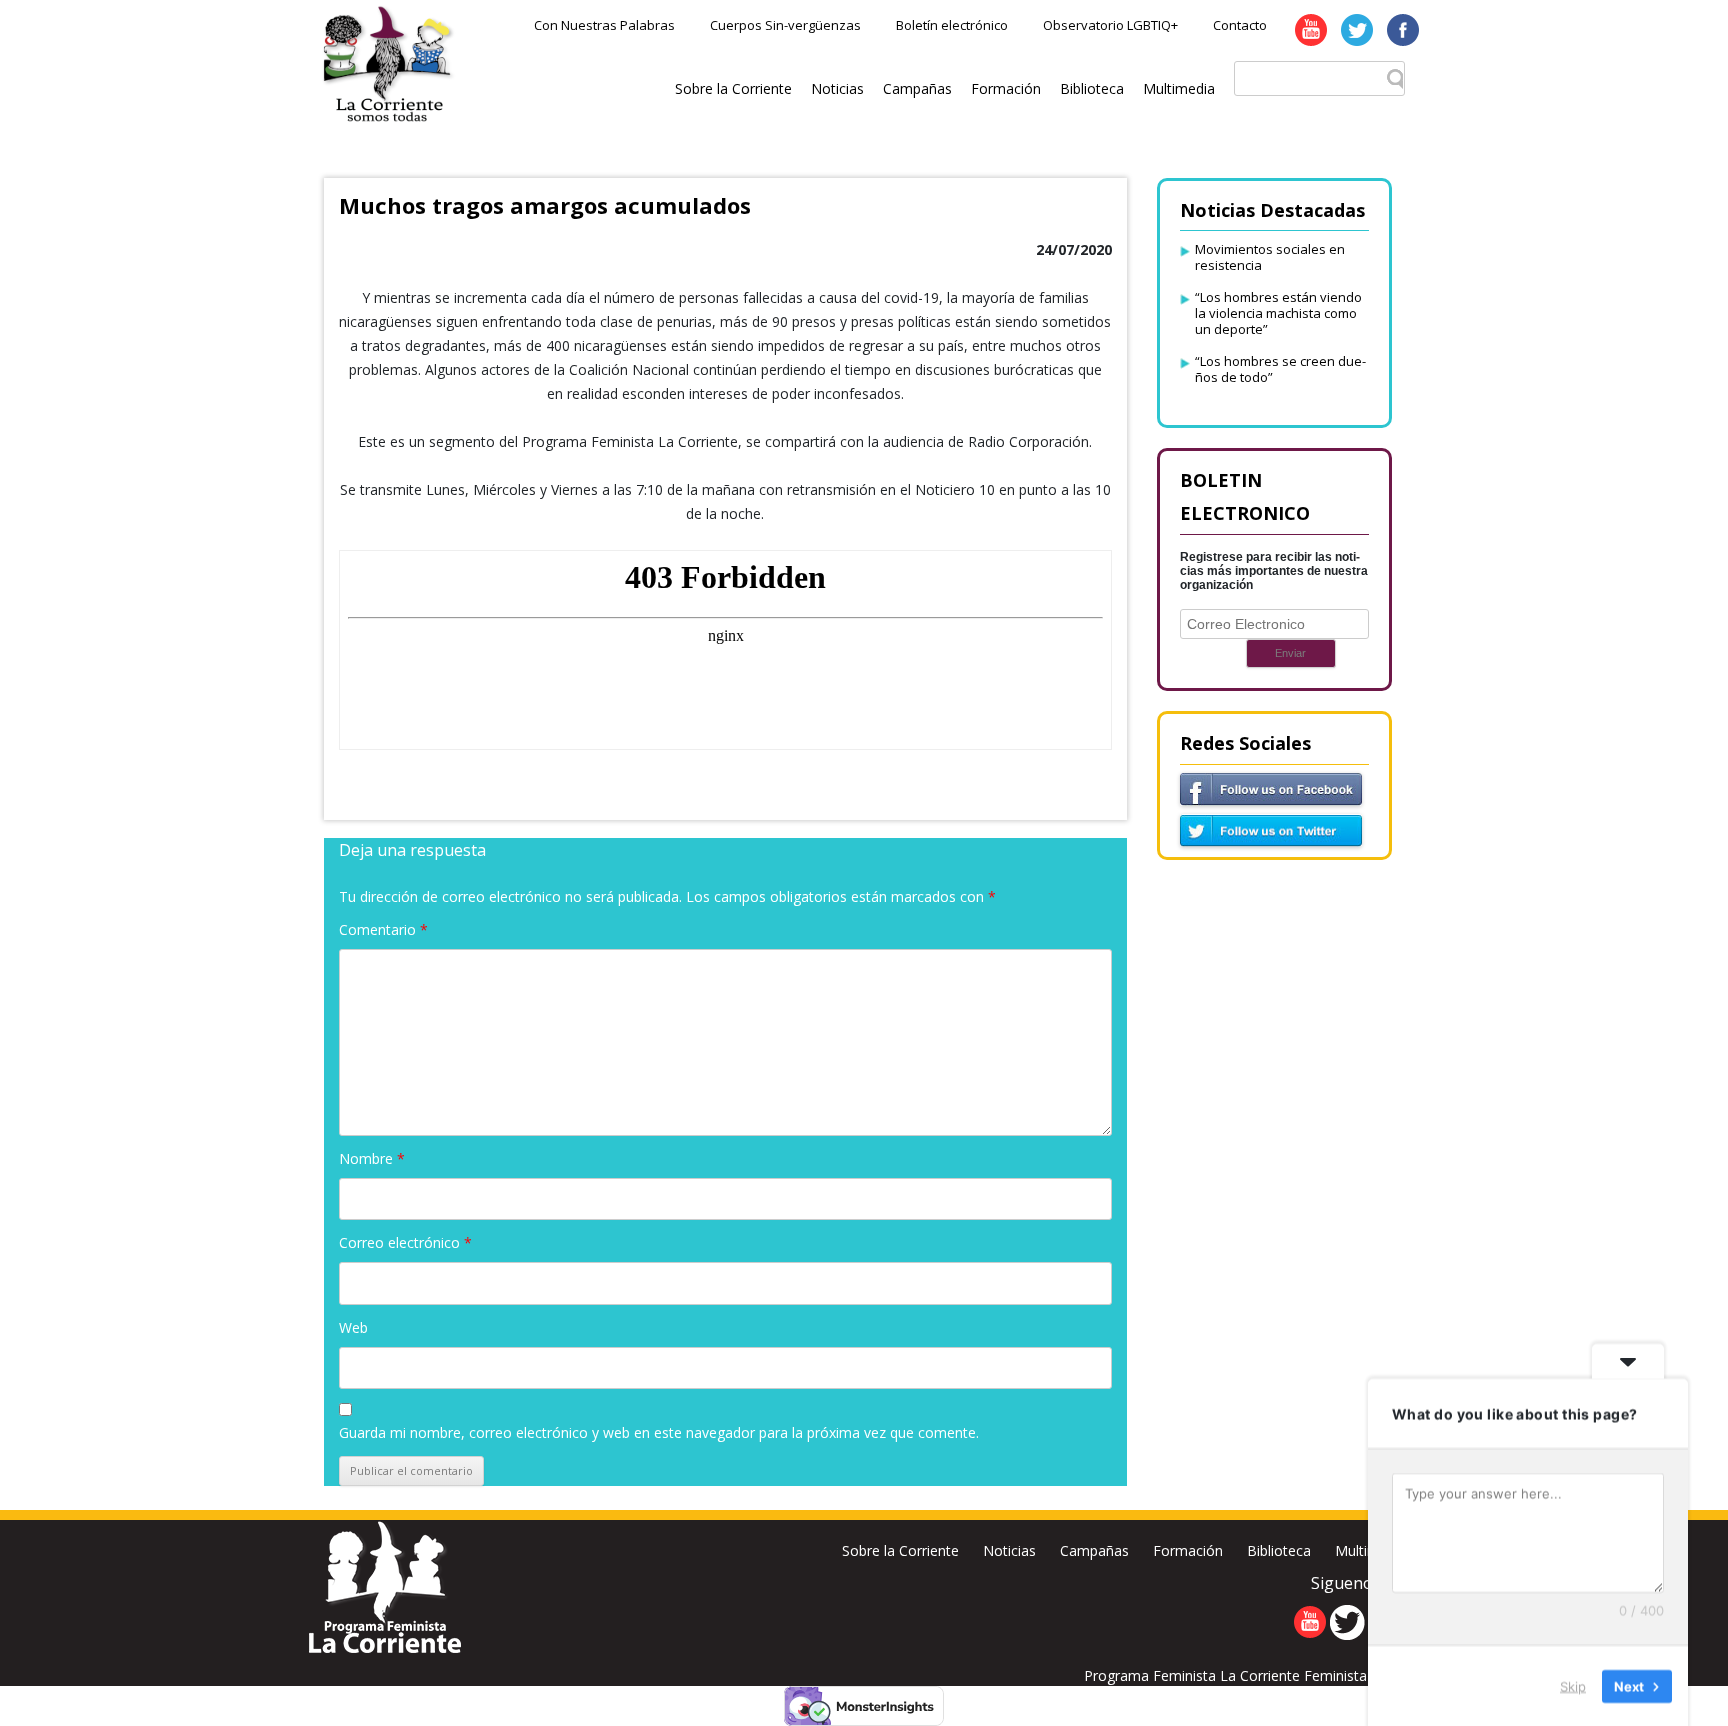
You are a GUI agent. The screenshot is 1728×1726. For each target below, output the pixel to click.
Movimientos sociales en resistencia (1270, 257)
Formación (1006, 88)
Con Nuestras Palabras (604, 25)
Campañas (917, 88)
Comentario (383, 929)
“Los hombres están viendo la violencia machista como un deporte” (1278, 313)
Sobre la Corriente (733, 88)
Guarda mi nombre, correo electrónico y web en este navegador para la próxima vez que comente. (659, 1432)
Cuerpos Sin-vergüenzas (785, 25)
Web (353, 1327)
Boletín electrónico (952, 25)
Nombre (372, 1158)
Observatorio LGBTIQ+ (1110, 25)
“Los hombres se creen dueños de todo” (1280, 369)
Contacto (1240, 25)
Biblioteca (1092, 88)
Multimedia (1179, 88)
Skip (1573, 1685)
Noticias (837, 88)
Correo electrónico (405, 1242)
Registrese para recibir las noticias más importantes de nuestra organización (1274, 571)
